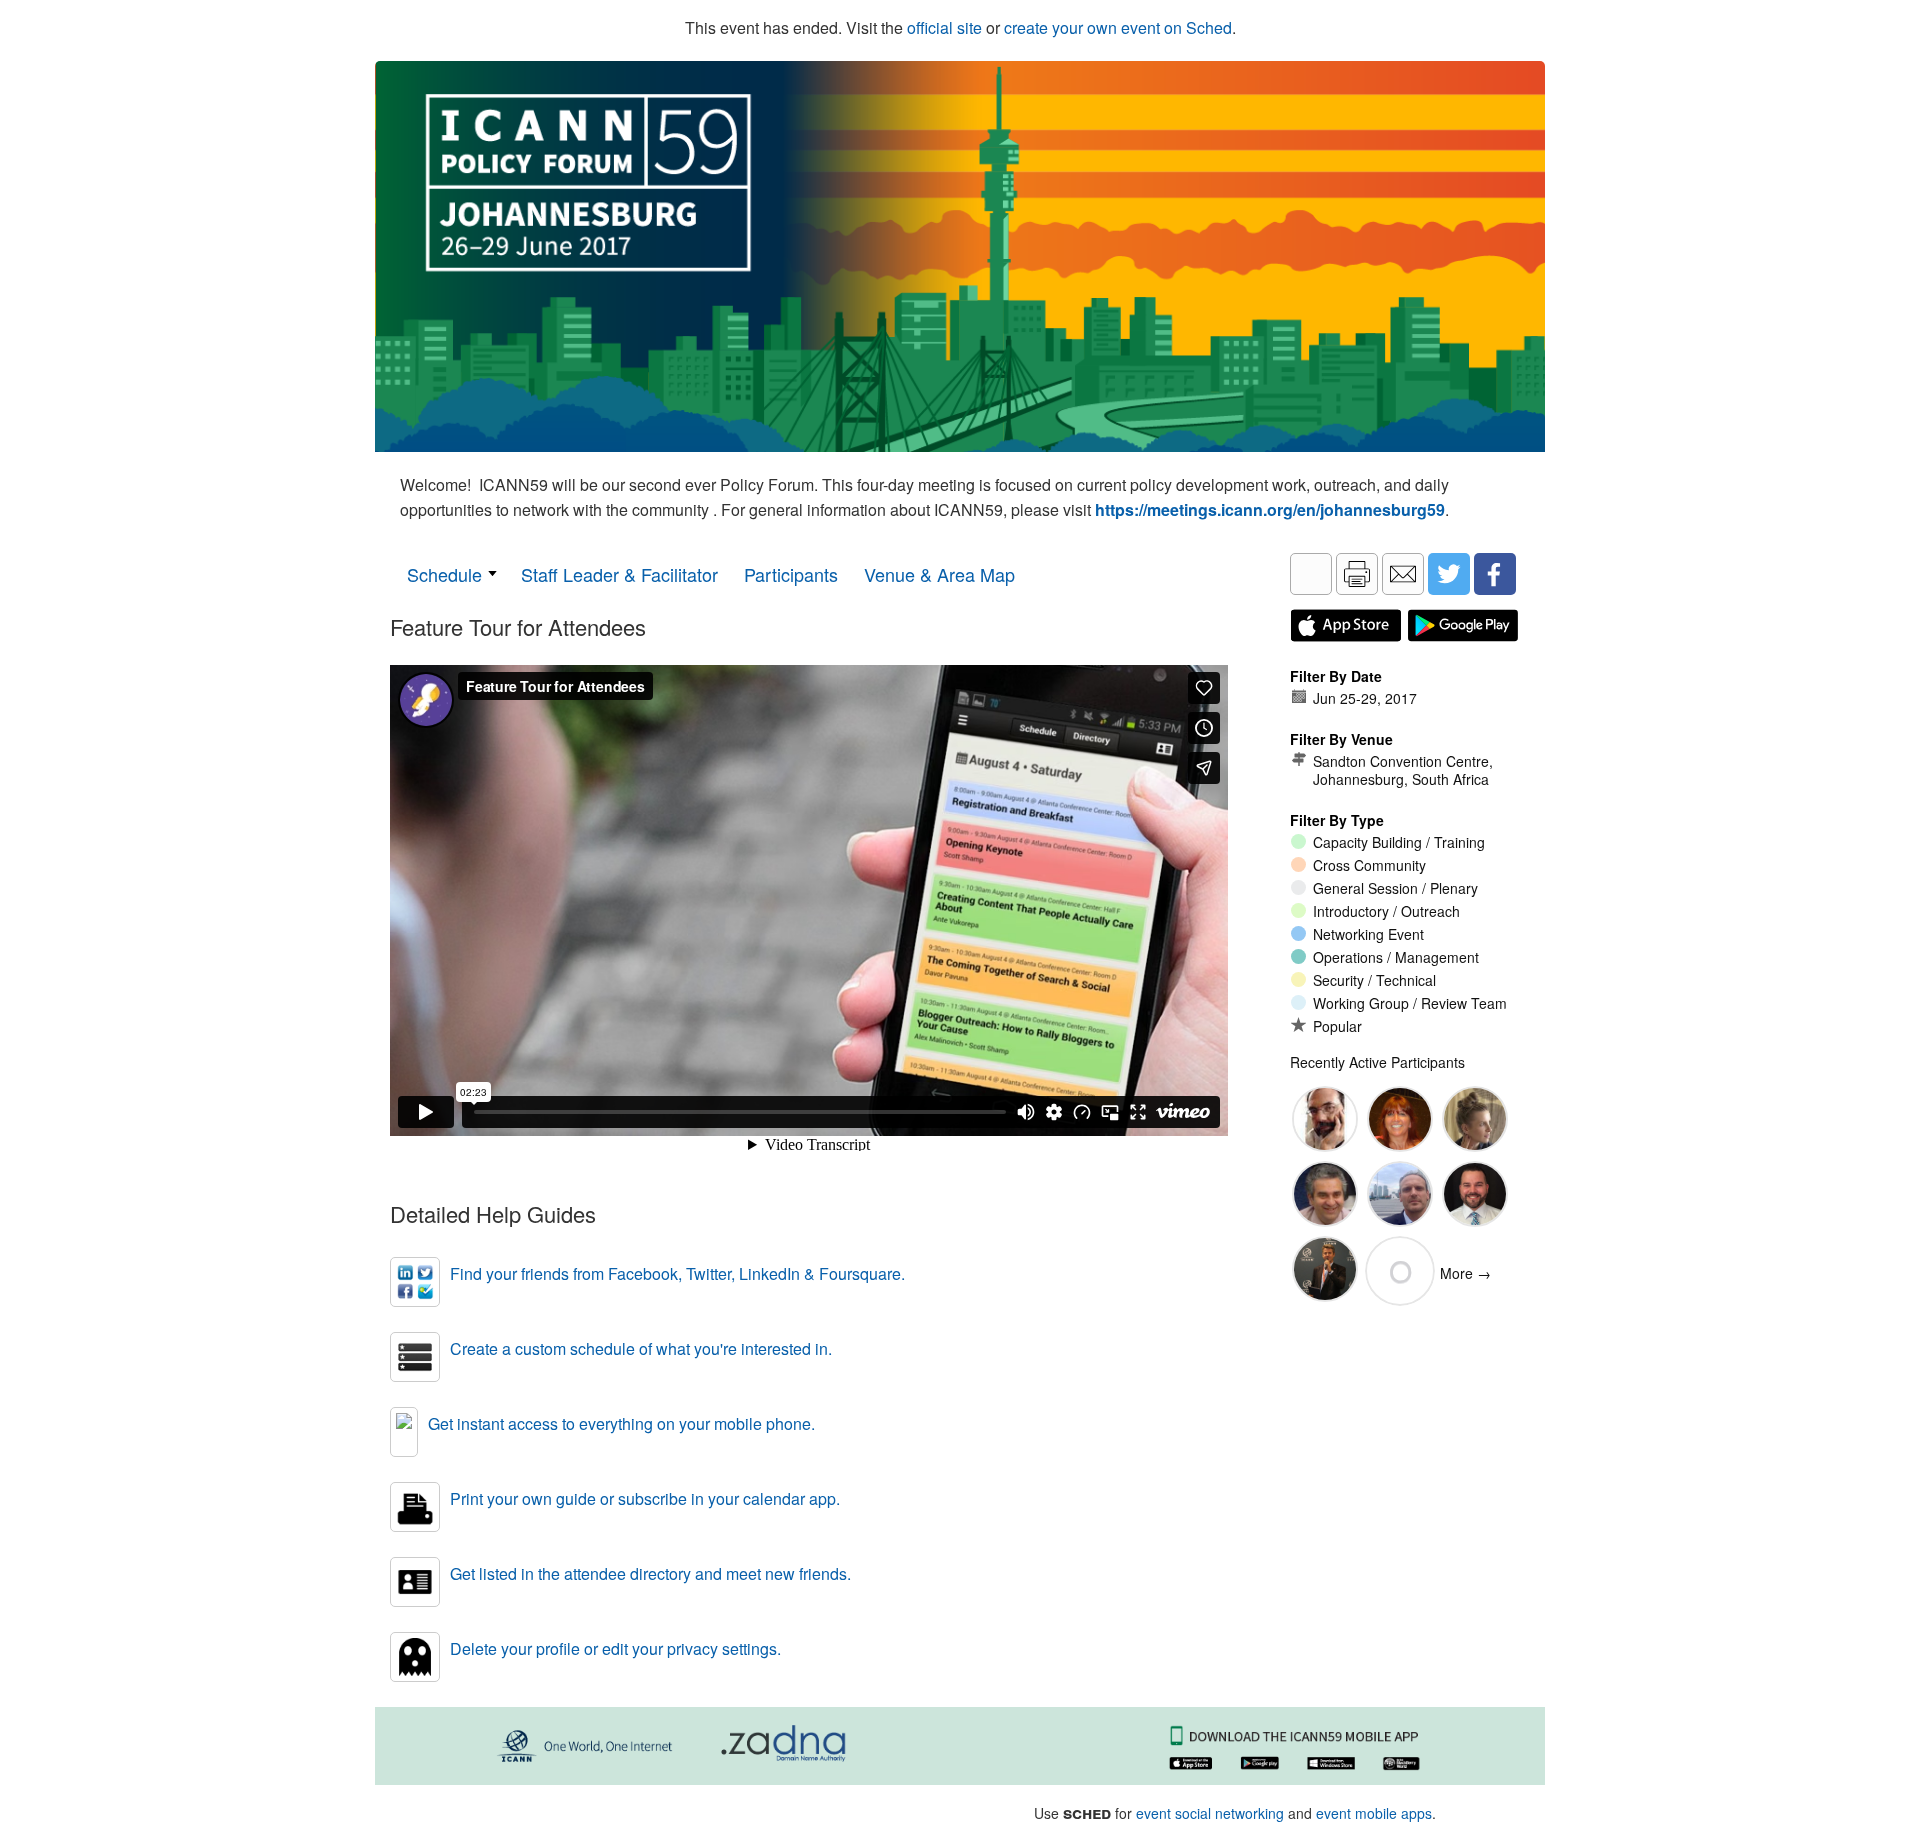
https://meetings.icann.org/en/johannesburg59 (1270, 509)
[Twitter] (1449, 574)
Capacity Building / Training (1399, 842)
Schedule (444, 574)
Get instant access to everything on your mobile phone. (621, 1423)
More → (1465, 1273)
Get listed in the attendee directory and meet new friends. (650, 1573)
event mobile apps (1374, 1813)
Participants (791, 574)
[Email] (1403, 574)
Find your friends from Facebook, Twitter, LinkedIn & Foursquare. (677, 1273)
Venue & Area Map (939, 574)
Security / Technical (1374, 980)
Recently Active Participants (1377, 1062)
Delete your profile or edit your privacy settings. (615, 1648)
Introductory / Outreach (1386, 911)
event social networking (1210, 1813)
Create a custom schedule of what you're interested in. (641, 1348)
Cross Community (1369, 865)
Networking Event (1368, 934)
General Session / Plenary (1395, 888)
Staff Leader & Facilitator (619, 574)
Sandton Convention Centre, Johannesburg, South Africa (1403, 770)
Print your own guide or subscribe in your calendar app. (645, 1498)
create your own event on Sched (1118, 27)
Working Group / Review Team (1410, 1003)
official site (944, 27)
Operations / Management (1396, 957)
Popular (1337, 1026)
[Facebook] (1495, 574)
